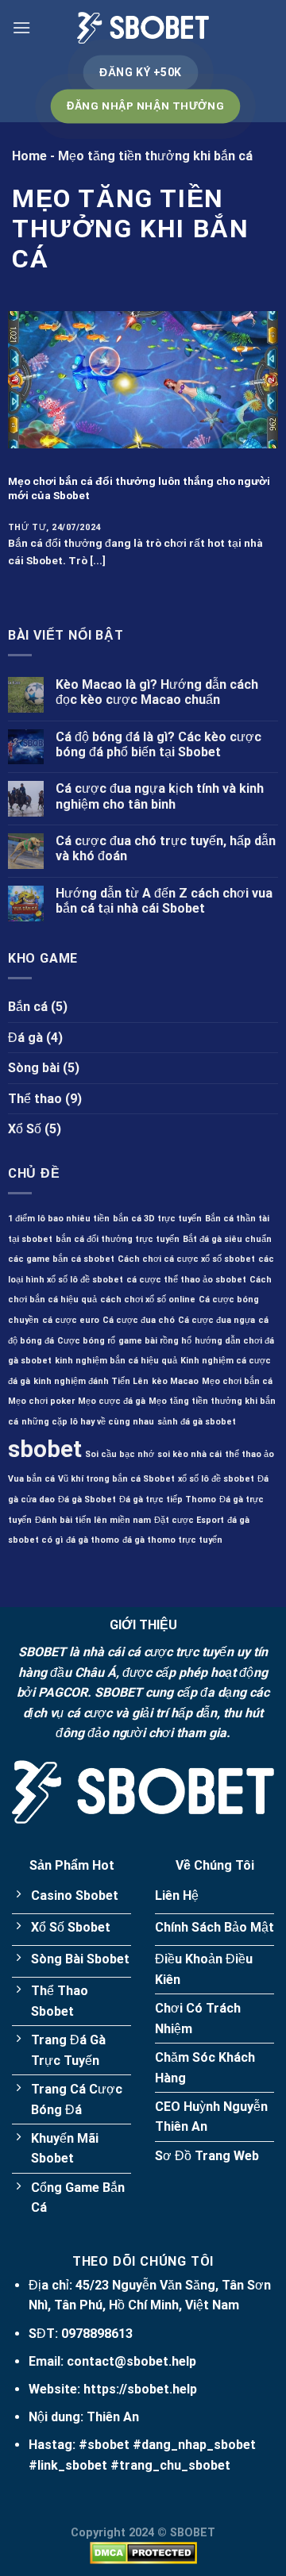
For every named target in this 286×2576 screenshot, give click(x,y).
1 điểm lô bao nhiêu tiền (59, 1219)
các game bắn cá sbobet (61, 1259)
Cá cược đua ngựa (216, 1320)
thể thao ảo (249, 1454)
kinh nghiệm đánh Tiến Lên (91, 1381)
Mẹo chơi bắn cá (237, 1381)
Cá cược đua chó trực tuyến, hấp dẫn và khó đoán (166, 848)
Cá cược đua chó (139, 1320)
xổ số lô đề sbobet (216, 1479)
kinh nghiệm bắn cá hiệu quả (116, 1361)
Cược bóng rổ (86, 1341)
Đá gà (25, 1038)
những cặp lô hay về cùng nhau (88, 1422)
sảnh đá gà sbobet (197, 1422)
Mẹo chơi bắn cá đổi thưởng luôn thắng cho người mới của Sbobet (139, 488)
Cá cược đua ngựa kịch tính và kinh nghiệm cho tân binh (160, 796)
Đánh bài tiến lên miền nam (93, 1520)
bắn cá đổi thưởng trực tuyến (118, 1239)
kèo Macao (175, 1381)
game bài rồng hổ (155, 1341)
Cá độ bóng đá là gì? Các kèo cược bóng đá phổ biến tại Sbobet (158, 744)
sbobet (45, 1449)
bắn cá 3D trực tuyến (157, 1219)
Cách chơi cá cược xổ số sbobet (186, 1259)
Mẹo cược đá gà (112, 1401)
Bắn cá (28, 1007)
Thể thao (35, 1099)
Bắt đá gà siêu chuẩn (227, 1239)
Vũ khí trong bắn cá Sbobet (116, 1479)
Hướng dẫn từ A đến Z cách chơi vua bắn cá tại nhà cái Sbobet (164, 901)
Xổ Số (25, 1129)
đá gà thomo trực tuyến (172, 1540)
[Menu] (21, 27)
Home (29, 156)
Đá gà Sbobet (87, 1499)
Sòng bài (34, 1068)
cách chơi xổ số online (148, 1300)
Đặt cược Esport (189, 1520)
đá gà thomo (93, 1540)
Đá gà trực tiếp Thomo (168, 1499)
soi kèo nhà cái (189, 1454)
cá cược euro (71, 1320)
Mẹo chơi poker (41, 1401)
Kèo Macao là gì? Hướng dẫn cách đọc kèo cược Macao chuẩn (157, 692)
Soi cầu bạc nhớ (120, 1454)
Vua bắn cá (31, 1479)
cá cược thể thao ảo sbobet (186, 1280)
